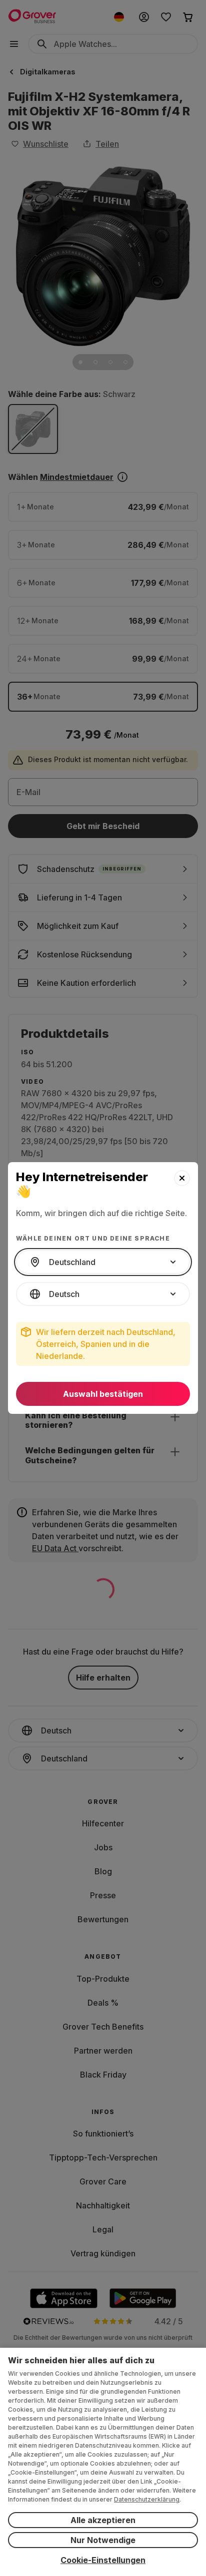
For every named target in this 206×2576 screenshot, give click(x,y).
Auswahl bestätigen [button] (103, 1394)
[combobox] (103, 1262)
